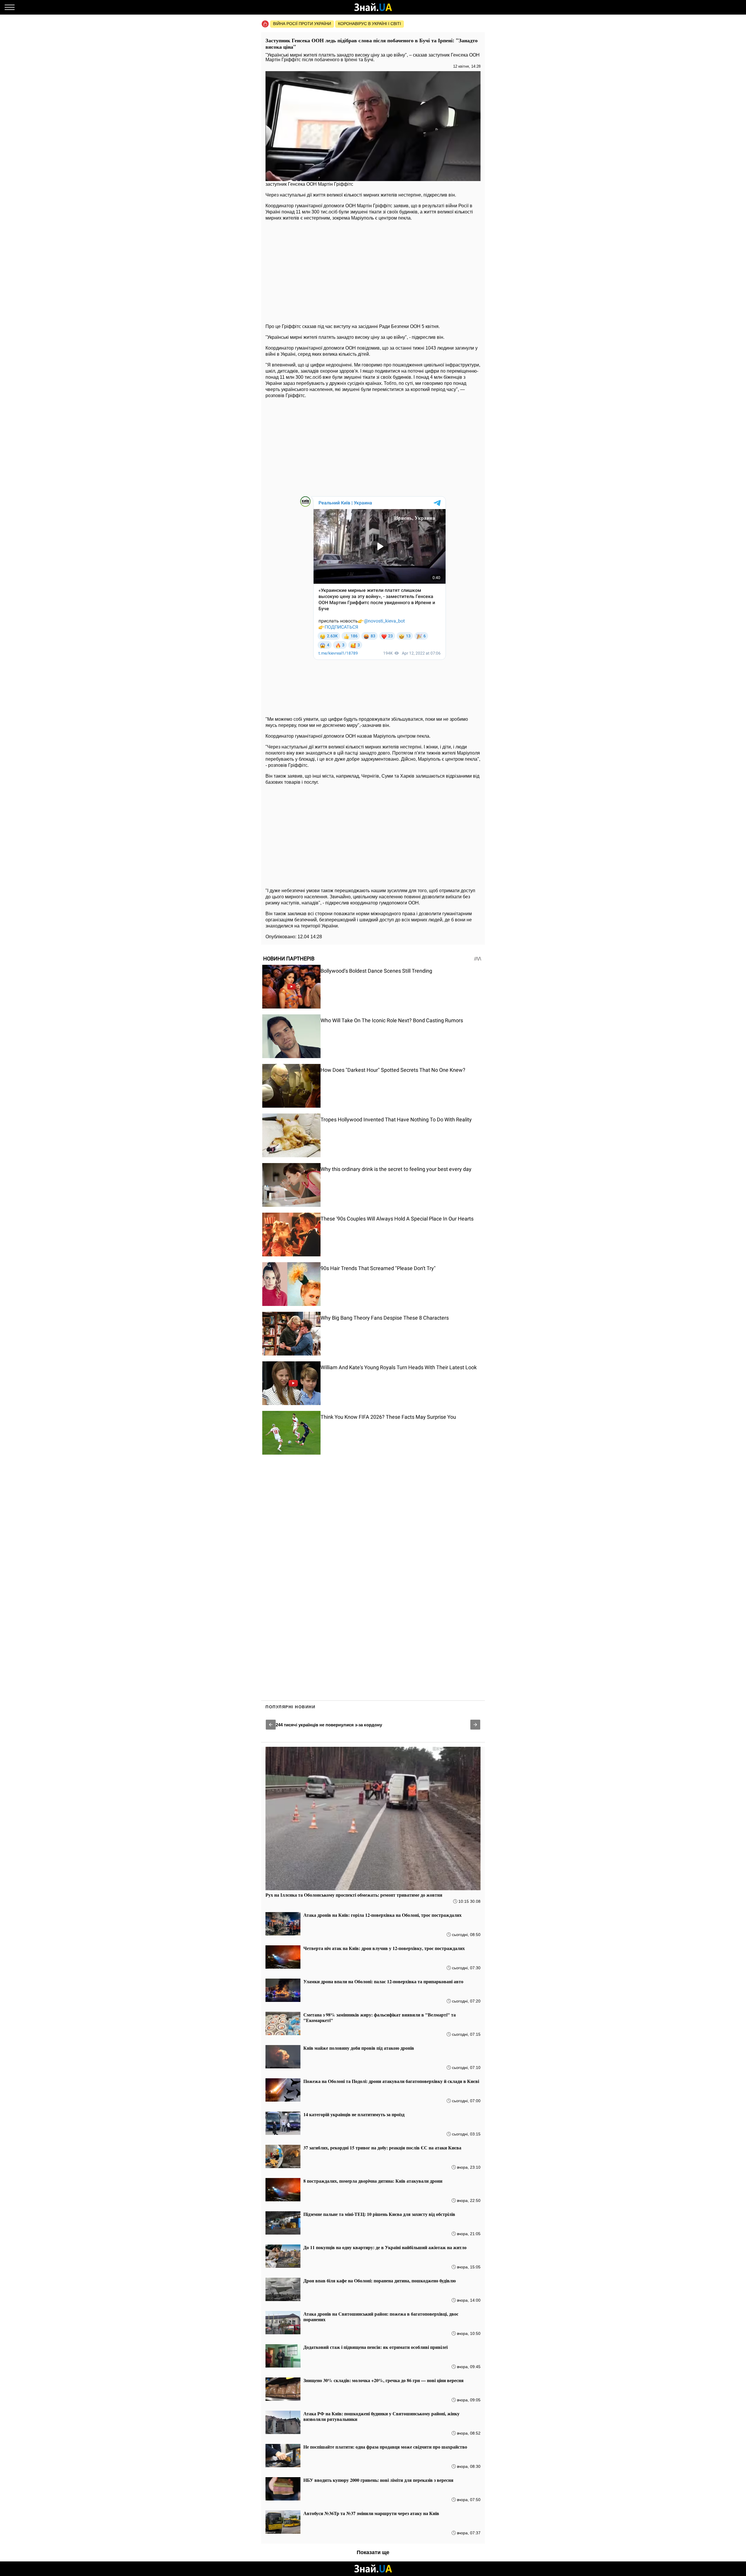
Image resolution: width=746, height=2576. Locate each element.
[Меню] (10, 7)
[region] (373, 271)
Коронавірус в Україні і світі (370, 24)
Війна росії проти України (302, 24)
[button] (271, 1725)
